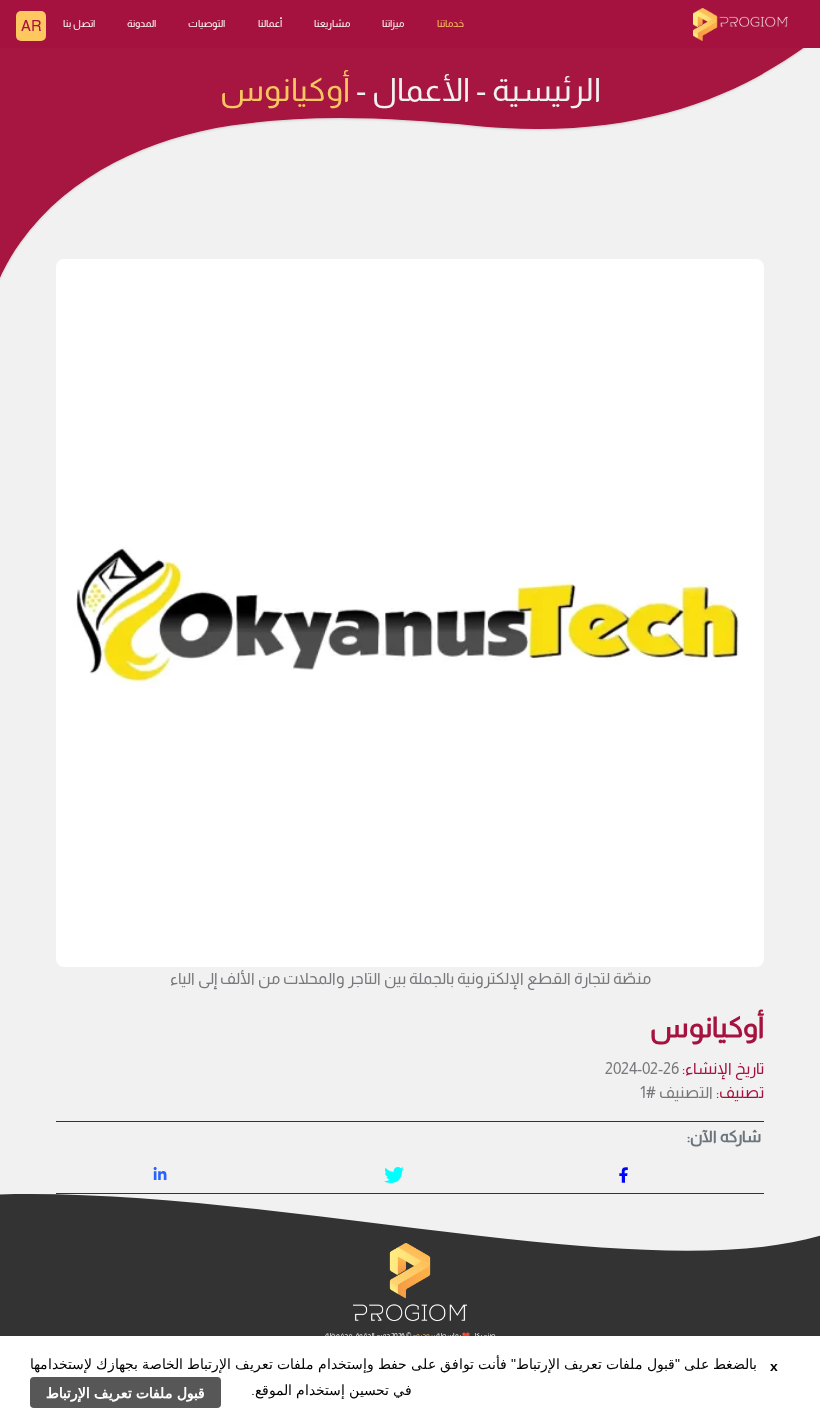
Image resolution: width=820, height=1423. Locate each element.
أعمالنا (270, 23)
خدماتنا (450, 23)
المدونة (141, 23)
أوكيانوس (285, 90)
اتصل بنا (79, 23)
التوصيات (206, 23)
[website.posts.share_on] (623, 1176)
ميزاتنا (393, 23)
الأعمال (421, 90)
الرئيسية (546, 90)
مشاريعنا (332, 23)
